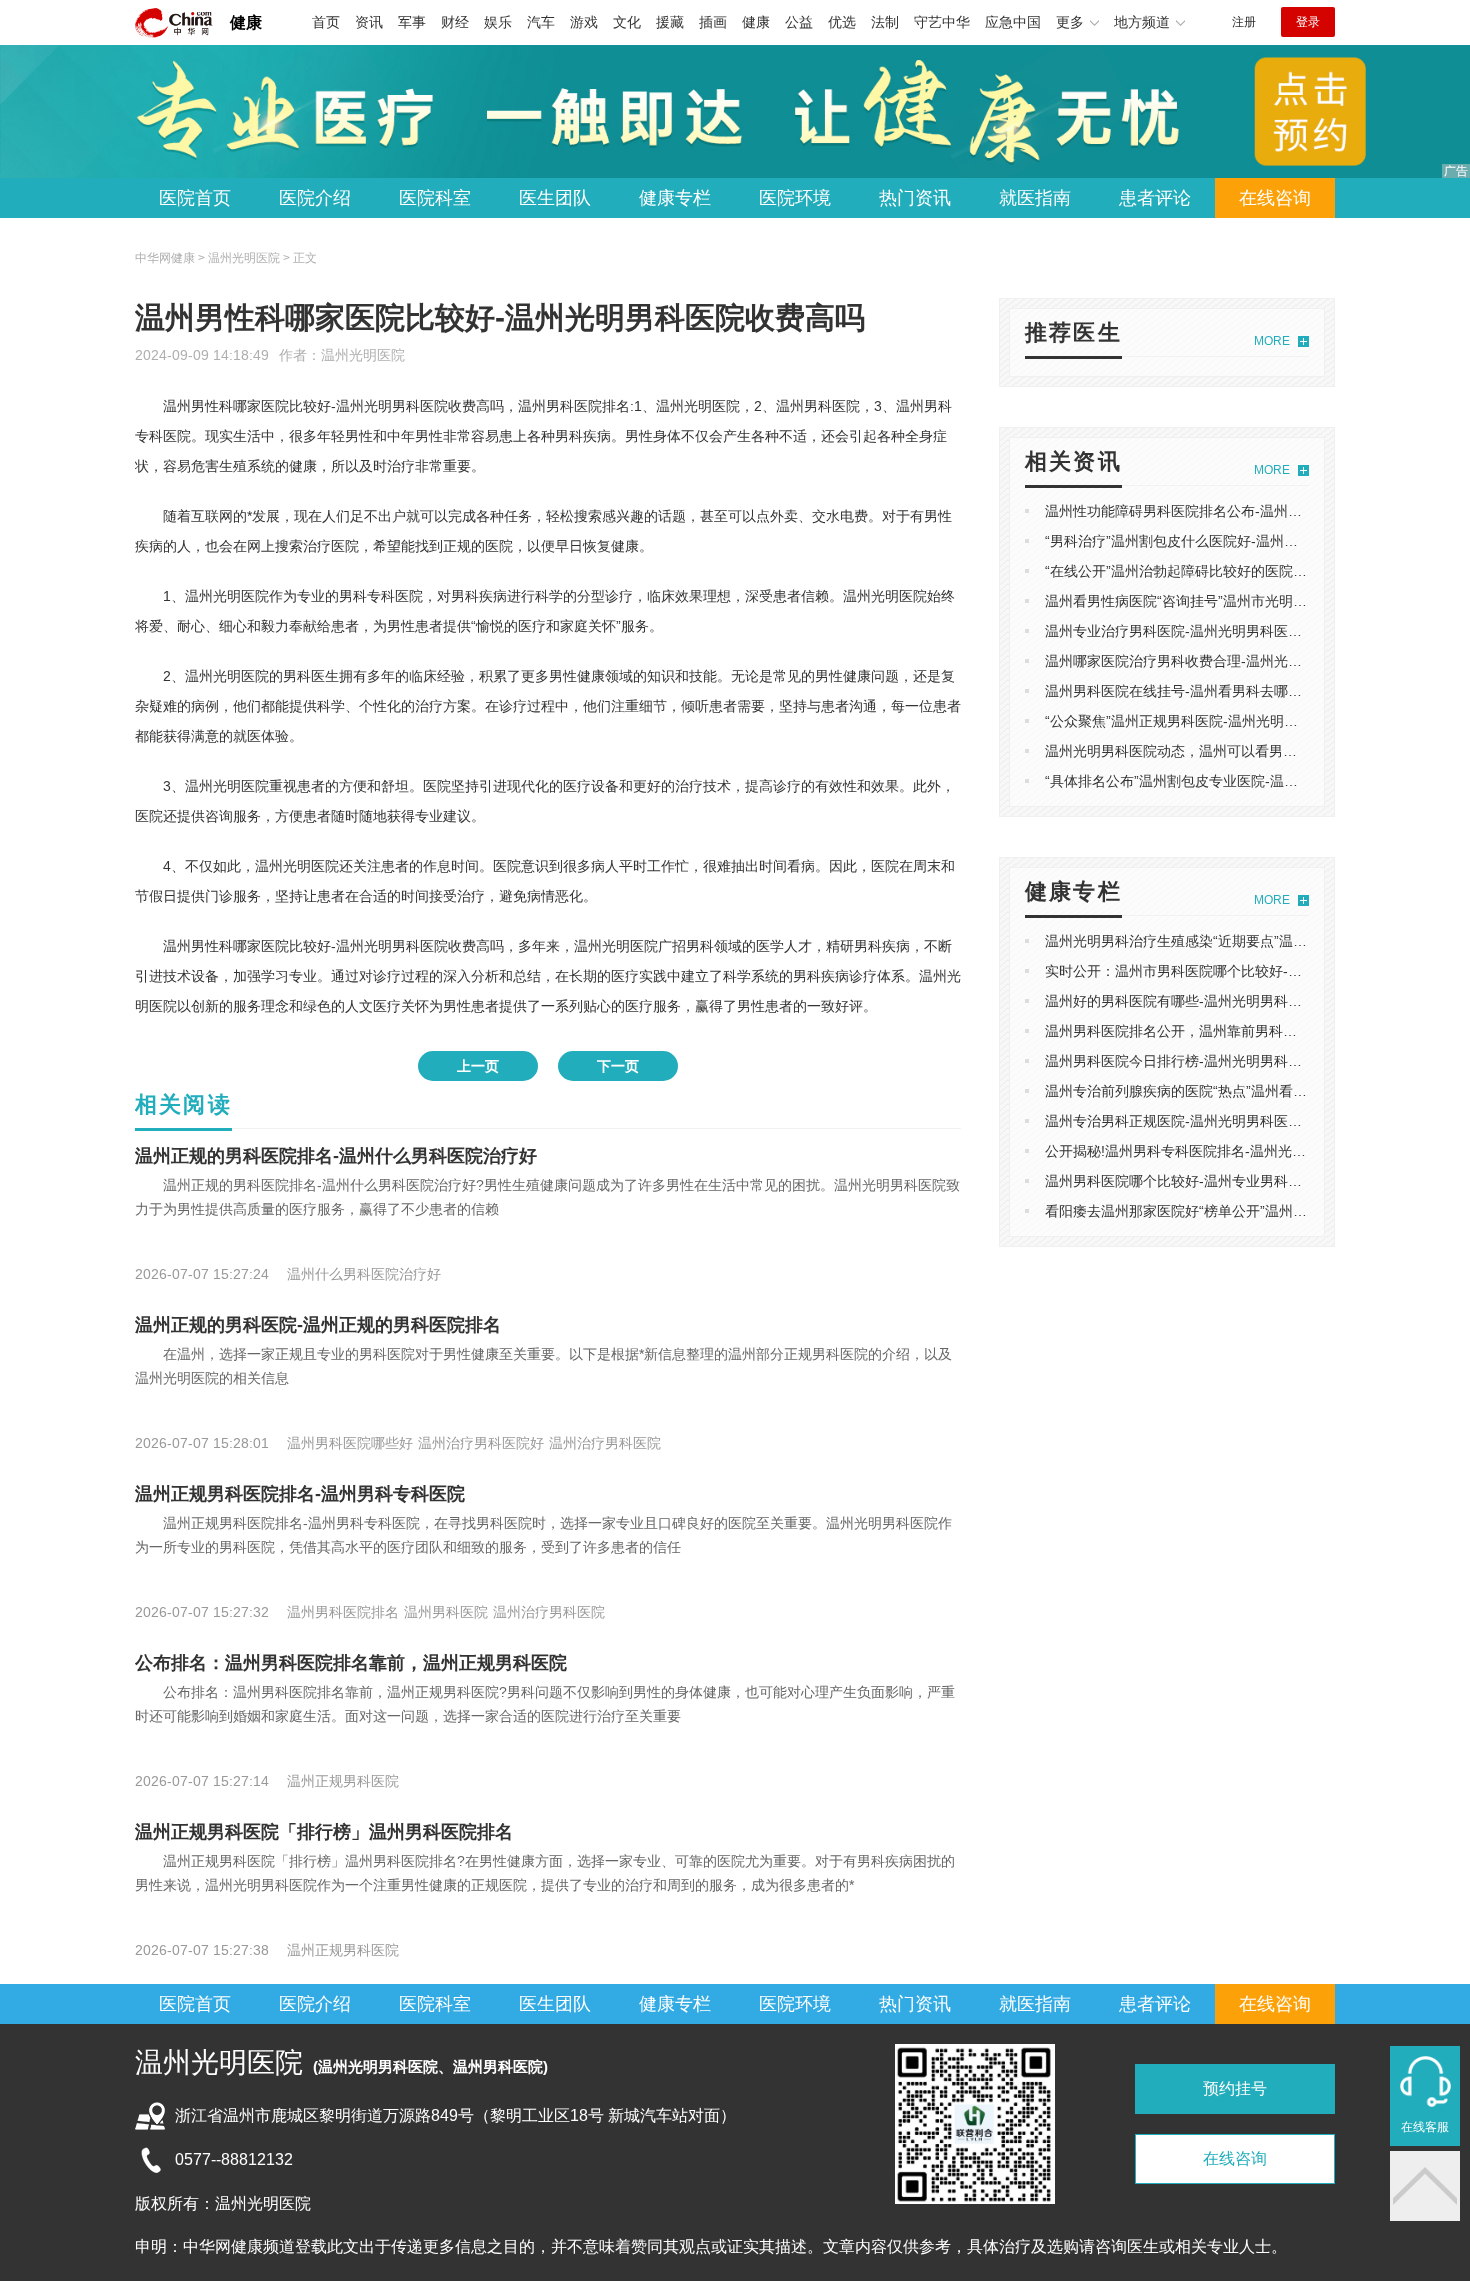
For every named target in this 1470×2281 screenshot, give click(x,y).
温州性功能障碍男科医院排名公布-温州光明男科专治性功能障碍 (1243, 511)
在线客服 (1425, 2127)
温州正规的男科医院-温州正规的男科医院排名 (318, 1325)
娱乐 (498, 22)
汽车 (541, 22)
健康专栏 (675, 198)
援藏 (670, 22)
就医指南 (1035, 198)
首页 (326, 22)
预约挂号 (1235, 2088)
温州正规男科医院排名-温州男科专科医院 (300, 1494)
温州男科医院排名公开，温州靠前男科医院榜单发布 (1206, 1031)
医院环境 (795, 198)
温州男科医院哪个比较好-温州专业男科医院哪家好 (1201, 1181)
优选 (842, 22)
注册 (1244, 22)
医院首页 (195, 198)
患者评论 (1155, 198)
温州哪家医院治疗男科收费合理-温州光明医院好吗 (1201, 661)
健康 (246, 22)
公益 (799, 22)
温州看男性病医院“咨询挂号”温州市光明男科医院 (1197, 601)
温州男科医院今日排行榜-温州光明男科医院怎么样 (1201, 1061)
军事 (412, 22)
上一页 (478, 1066)
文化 (627, 22)
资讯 (369, 22)
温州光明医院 (363, 355)
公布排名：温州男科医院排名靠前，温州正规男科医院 (351, 1663)
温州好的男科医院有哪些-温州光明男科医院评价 (1194, 1001)
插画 (713, 22)
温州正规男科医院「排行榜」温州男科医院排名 (324, 1832)
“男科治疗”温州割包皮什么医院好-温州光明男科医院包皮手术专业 (1248, 541)
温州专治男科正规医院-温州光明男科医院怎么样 (1194, 1121)
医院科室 (435, 198)
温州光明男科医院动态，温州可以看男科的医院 (1192, 751)
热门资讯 (915, 198)
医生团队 (555, 198)
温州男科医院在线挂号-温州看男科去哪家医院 (1187, 691)
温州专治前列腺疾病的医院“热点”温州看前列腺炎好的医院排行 (1239, 1091)
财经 (455, 22)
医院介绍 (315, 198)
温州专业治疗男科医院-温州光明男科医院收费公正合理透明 (1229, 631)
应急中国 (1013, 22)
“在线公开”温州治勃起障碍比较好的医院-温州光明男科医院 (1227, 571)
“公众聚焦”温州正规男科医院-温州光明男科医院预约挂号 (1220, 721)
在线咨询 (1275, 198)
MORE (1272, 341)
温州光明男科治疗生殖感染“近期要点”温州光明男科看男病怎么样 (1246, 941)
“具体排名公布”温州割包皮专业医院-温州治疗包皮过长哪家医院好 (1248, 781)
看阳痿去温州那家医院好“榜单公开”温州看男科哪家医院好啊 (1232, 1211)
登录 (1308, 22)
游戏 (584, 22)
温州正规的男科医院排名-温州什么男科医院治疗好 (336, 1156)
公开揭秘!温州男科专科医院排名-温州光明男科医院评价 (1217, 1151)
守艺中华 (942, 22)
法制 (885, 22)
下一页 (618, 1066)
